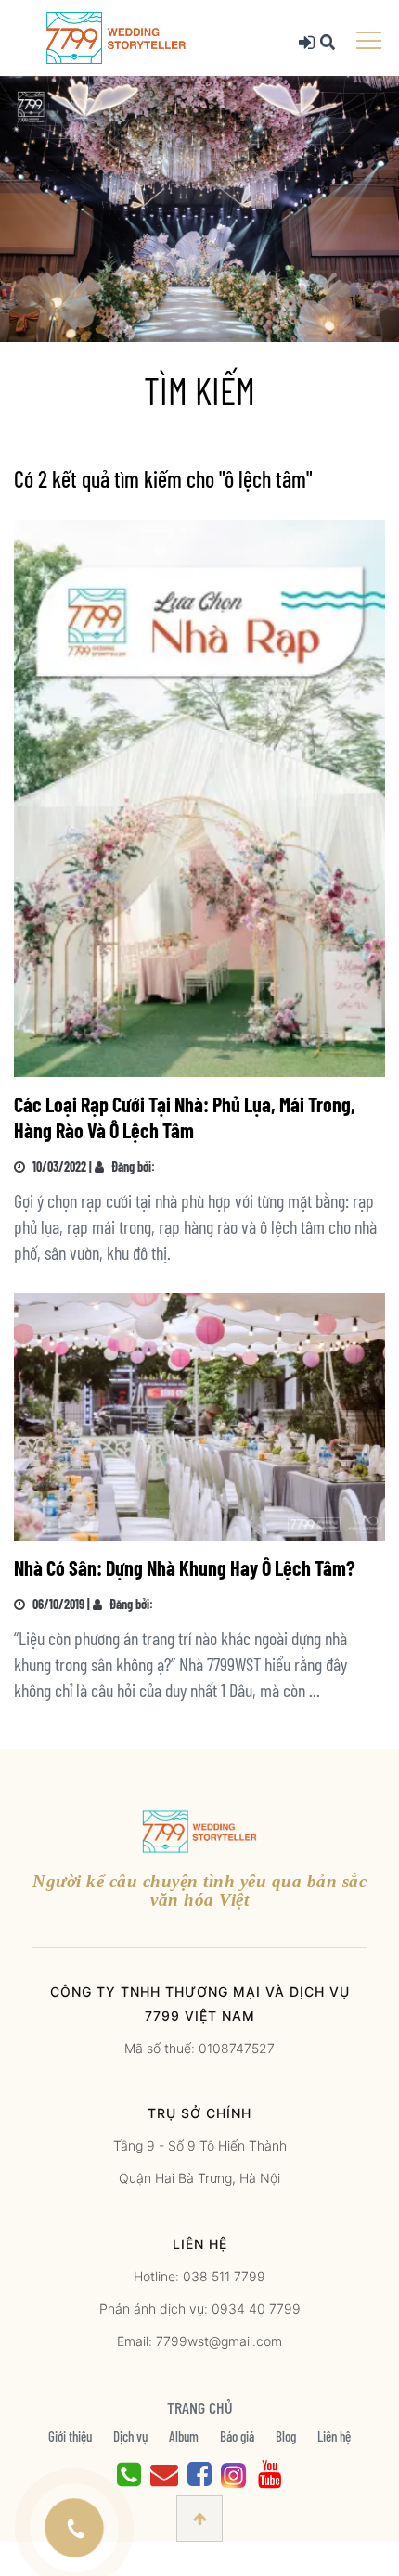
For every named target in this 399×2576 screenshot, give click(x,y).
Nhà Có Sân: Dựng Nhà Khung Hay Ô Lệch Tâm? (185, 1567)
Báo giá (237, 2436)
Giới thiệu (70, 2436)
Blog (286, 2436)
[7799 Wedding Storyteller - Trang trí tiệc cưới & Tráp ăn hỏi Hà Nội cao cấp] (116, 37)
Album (184, 2436)
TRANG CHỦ (200, 2407)
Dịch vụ (130, 2436)
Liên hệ (334, 2436)
